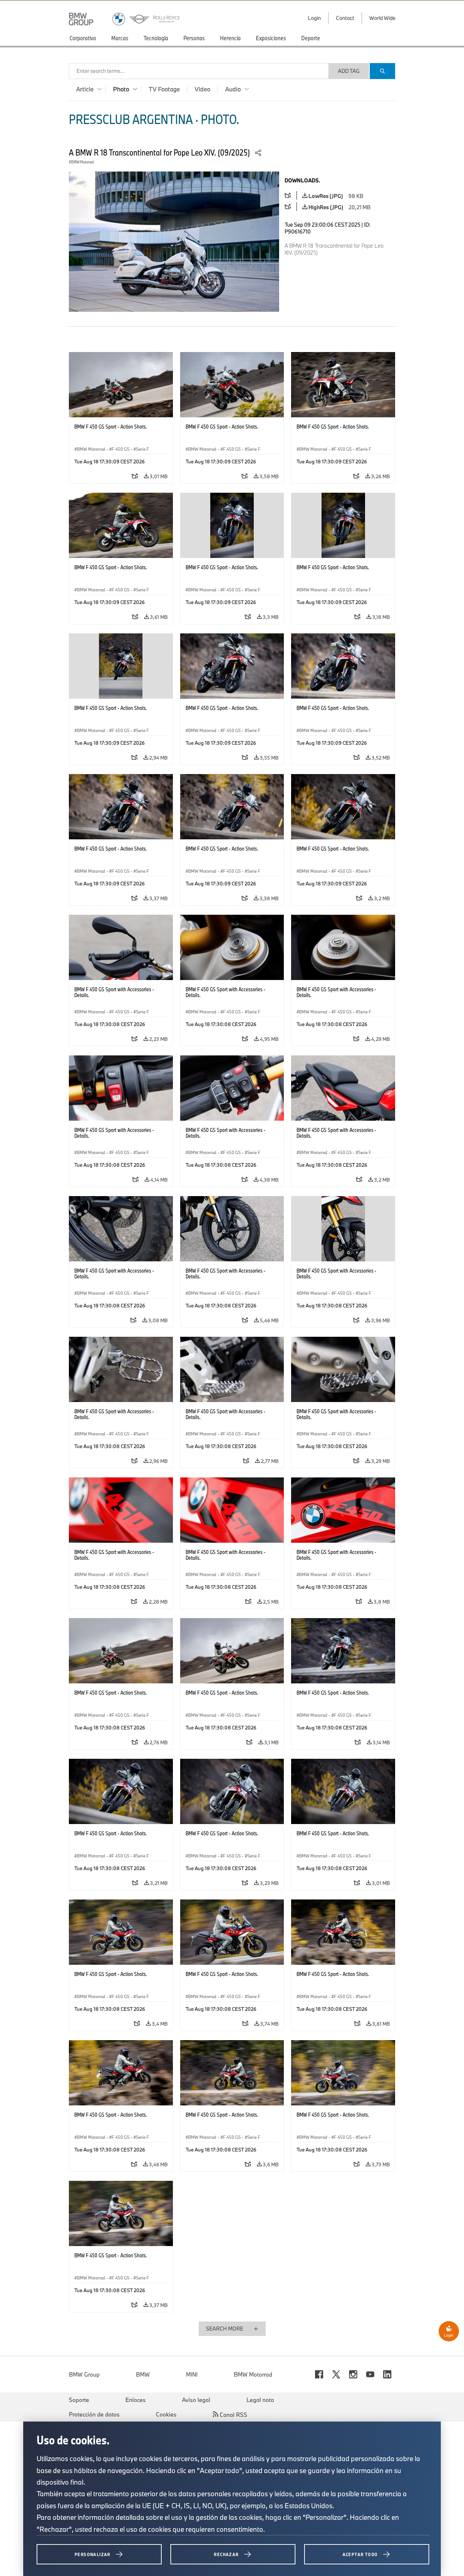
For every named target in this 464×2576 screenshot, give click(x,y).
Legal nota (260, 2400)
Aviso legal (196, 2400)
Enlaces (136, 2400)
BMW (143, 2374)
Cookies (166, 2414)
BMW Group (84, 2374)
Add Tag (349, 71)
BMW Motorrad (253, 2374)
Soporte (79, 2400)
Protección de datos (94, 2414)
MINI (192, 2374)
